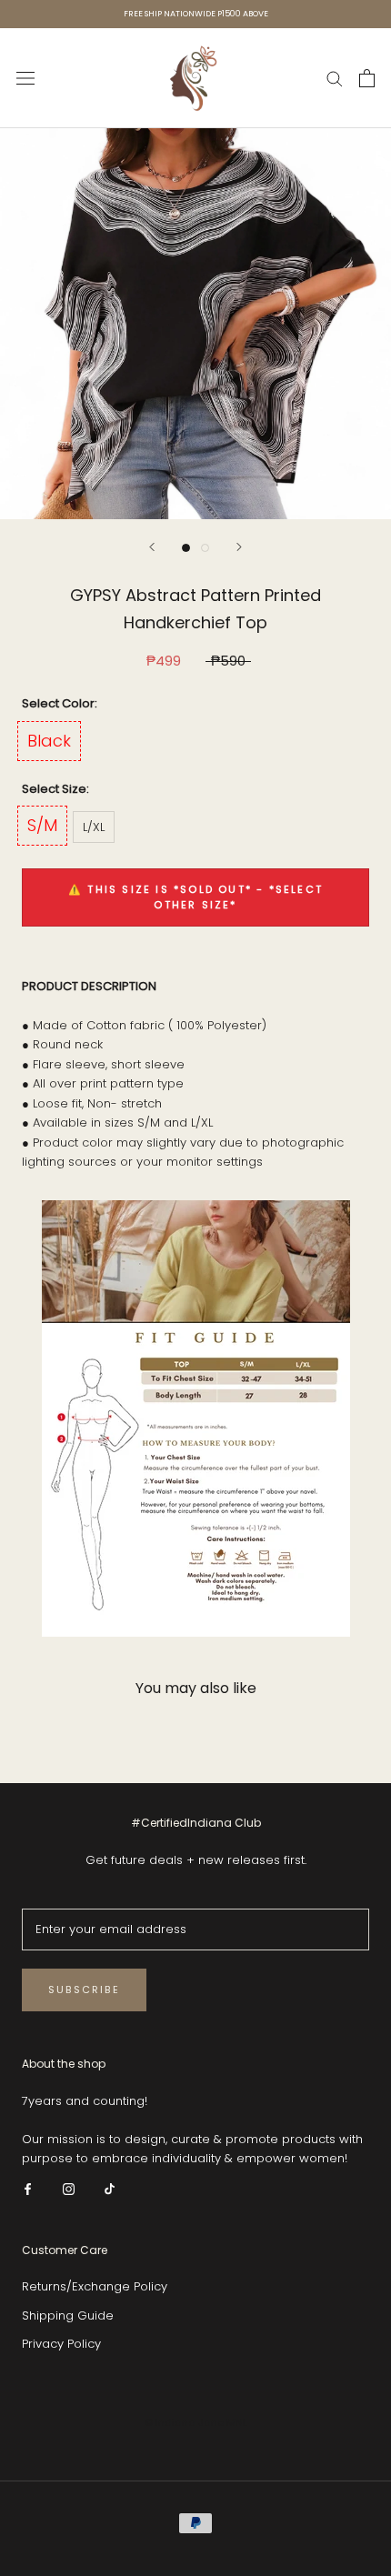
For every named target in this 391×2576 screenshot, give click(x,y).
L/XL (94, 827)
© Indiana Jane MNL (196, 2422)
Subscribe (84, 1990)
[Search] (335, 78)
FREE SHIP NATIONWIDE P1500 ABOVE (196, 14)
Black (49, 741)
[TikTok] (110, 2188)
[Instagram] (69, 2188)
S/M (42, 825)
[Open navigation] (25, 78)
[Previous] (152, 547)
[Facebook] (28, 2188)
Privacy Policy (61, 2344)
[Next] (239, 547)
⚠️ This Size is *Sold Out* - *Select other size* (195, 897)
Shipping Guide (68, 2315)
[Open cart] (367, 78)
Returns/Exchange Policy (95, 2286)
